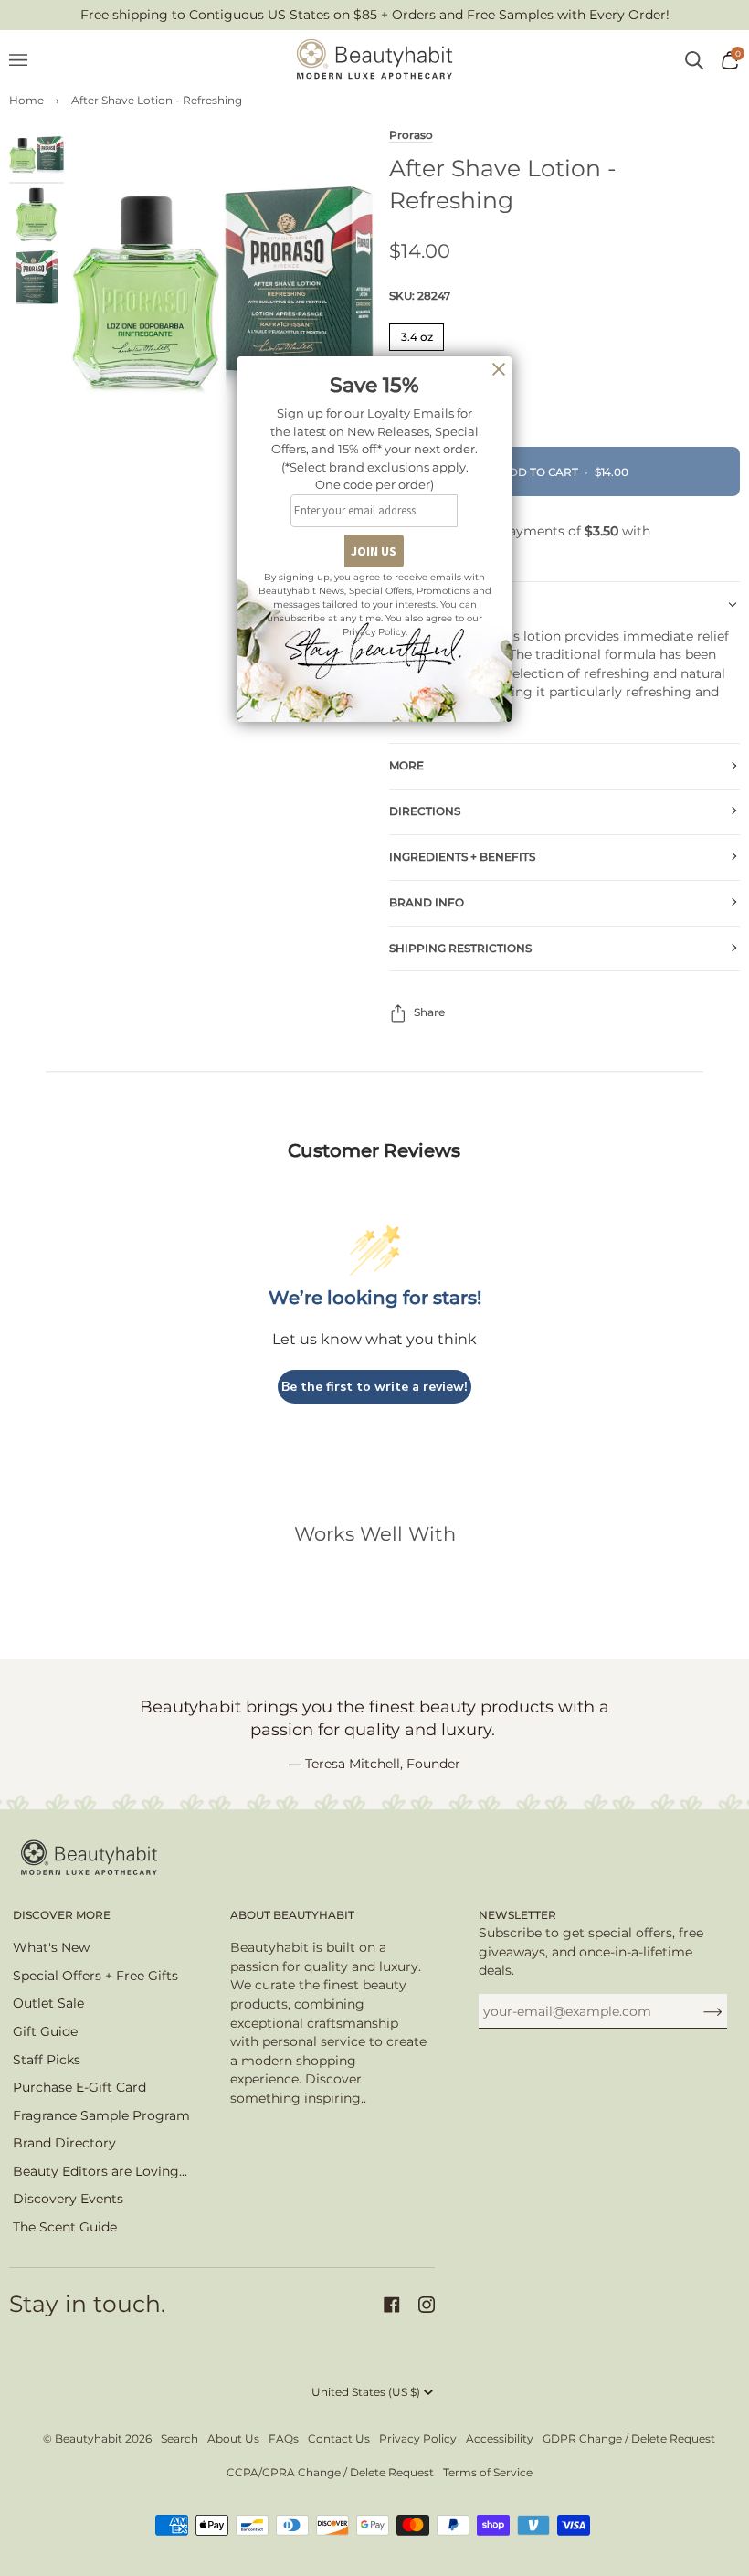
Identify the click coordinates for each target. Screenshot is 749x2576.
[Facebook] (392, 2305)
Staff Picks (47, 2060)
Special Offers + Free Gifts (95, 1976)
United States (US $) (366, 2392)
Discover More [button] (62, 1915)
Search (179, 2438)
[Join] (698, 2011)
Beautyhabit (89, 2438)
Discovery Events (68, 2199)
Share (429, 1012)
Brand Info (427, 902)
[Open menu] (27, 60)
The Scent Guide (65, 2227)
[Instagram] (427, 2305)
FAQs (284, 2438)
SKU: (420, 296)
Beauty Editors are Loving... (100, 2171)
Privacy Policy (418, 2438)
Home (26, 100)
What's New (51, 1947)
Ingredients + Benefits (462, 857)
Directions (425, 811)
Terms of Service (488, 2472)
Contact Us (339, 2438)
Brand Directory (64, 2143)
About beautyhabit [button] (292, 1915)
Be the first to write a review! (374, 1387)
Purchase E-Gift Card (79, 2087)
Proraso (411, 135)
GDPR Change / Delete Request (629, 2438)
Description (429, 604)
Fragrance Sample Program (101, 2115)
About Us (233, 2438)
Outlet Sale (48, 2003)
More (406, 765)
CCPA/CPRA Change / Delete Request (330, 2472)
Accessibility (500, 2438)
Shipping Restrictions (460, 948)
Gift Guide (45, 2031)
